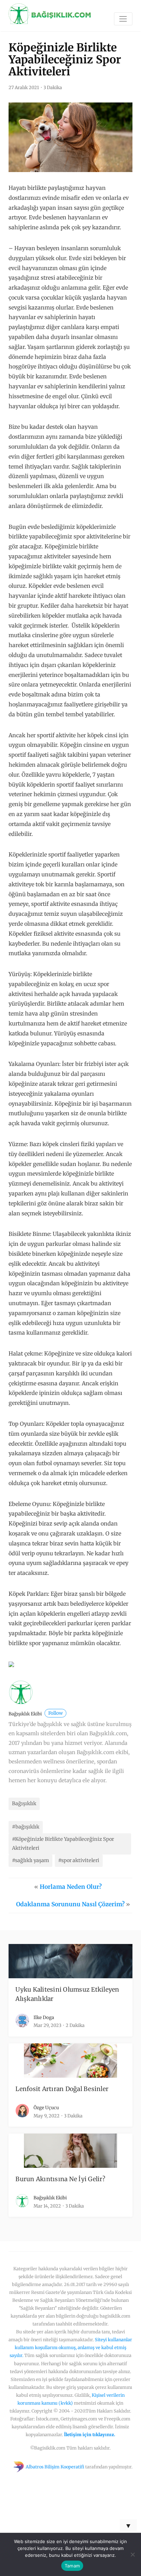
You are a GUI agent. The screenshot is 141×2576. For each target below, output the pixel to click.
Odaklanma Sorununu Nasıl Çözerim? (70, 1904)
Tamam (72, 2566)
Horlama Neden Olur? (71, 1887)
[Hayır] (132, 2554)
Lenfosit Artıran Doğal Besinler (62, 2089)
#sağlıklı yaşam (30, 1860)
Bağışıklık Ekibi (36, 1714)
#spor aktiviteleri (79, 1860)
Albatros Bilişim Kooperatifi (55, 2467)
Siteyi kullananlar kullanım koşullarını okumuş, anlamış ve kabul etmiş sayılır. (71, 2347)
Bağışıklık (24, 1803)
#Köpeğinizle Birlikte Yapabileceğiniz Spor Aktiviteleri (63, 1844)
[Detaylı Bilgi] (11, 1664)
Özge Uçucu (46, 2108)
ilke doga (44, 2018)
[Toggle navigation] (123, 19)
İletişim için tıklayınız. (90, 2434)
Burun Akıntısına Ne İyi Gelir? (60, 2179)
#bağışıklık (26, 1827)
